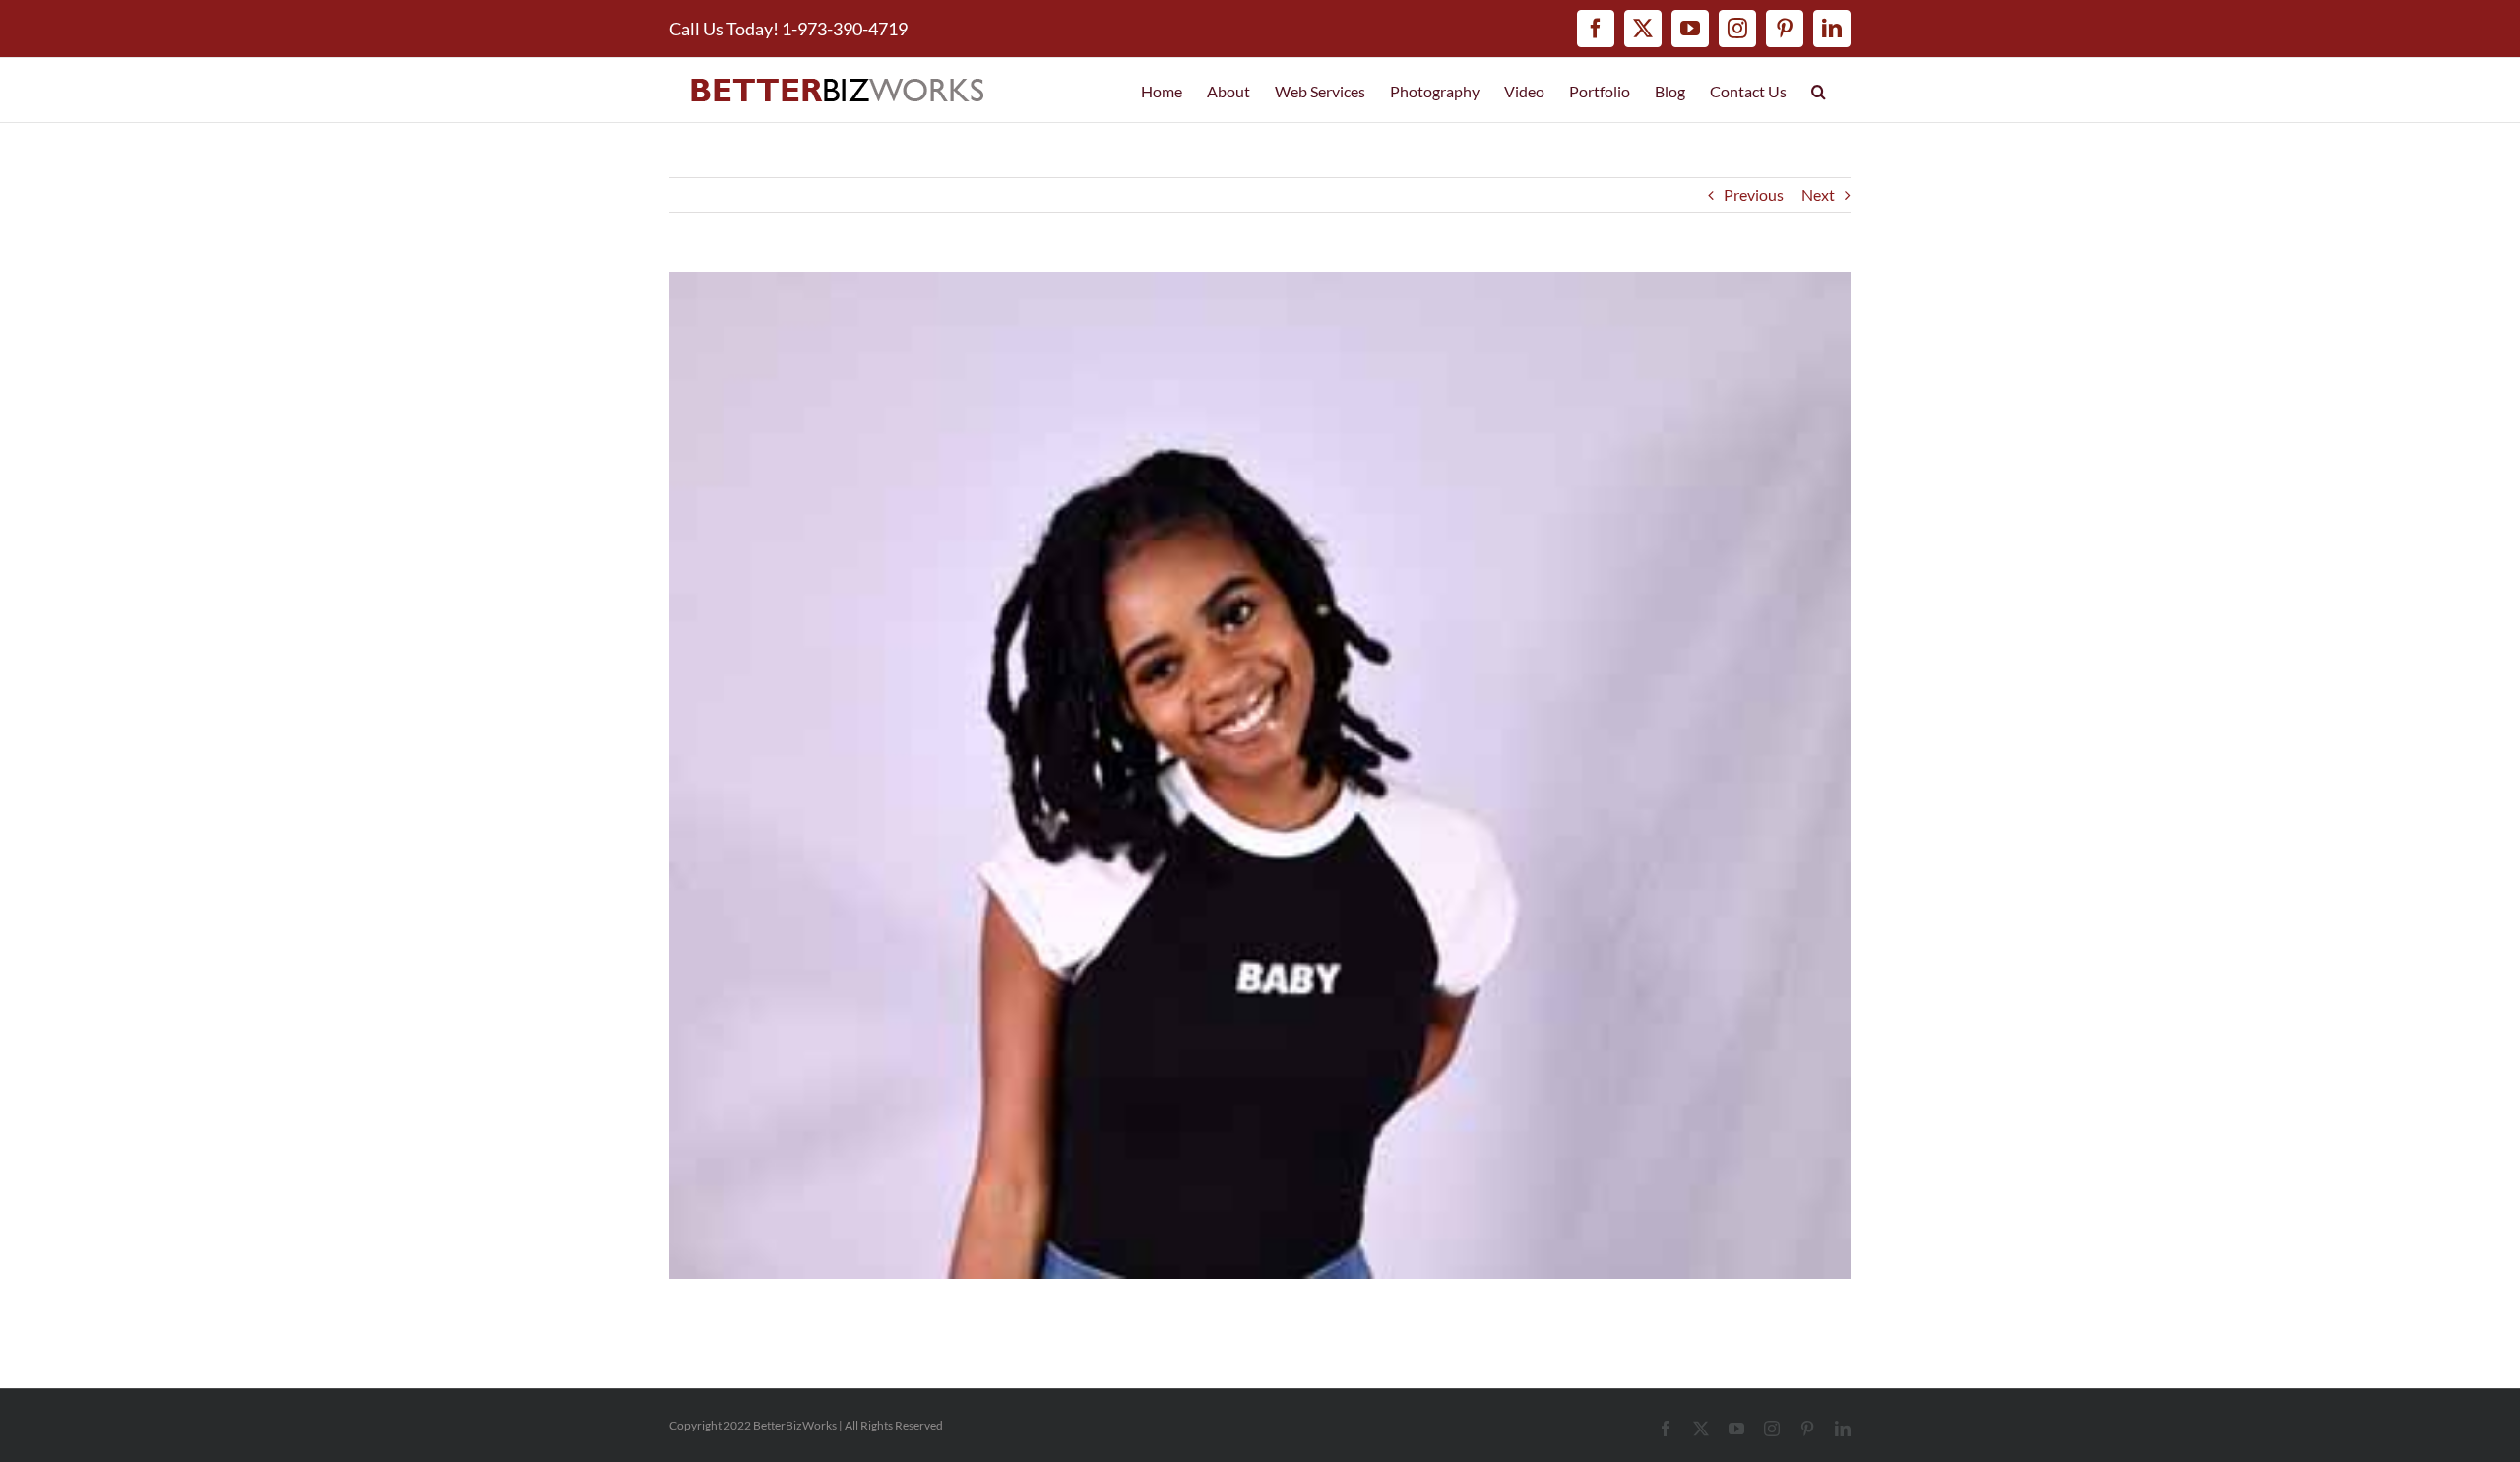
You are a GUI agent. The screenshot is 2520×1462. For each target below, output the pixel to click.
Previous (1754, 194)
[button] (1819, 90)
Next (1818, 194)
